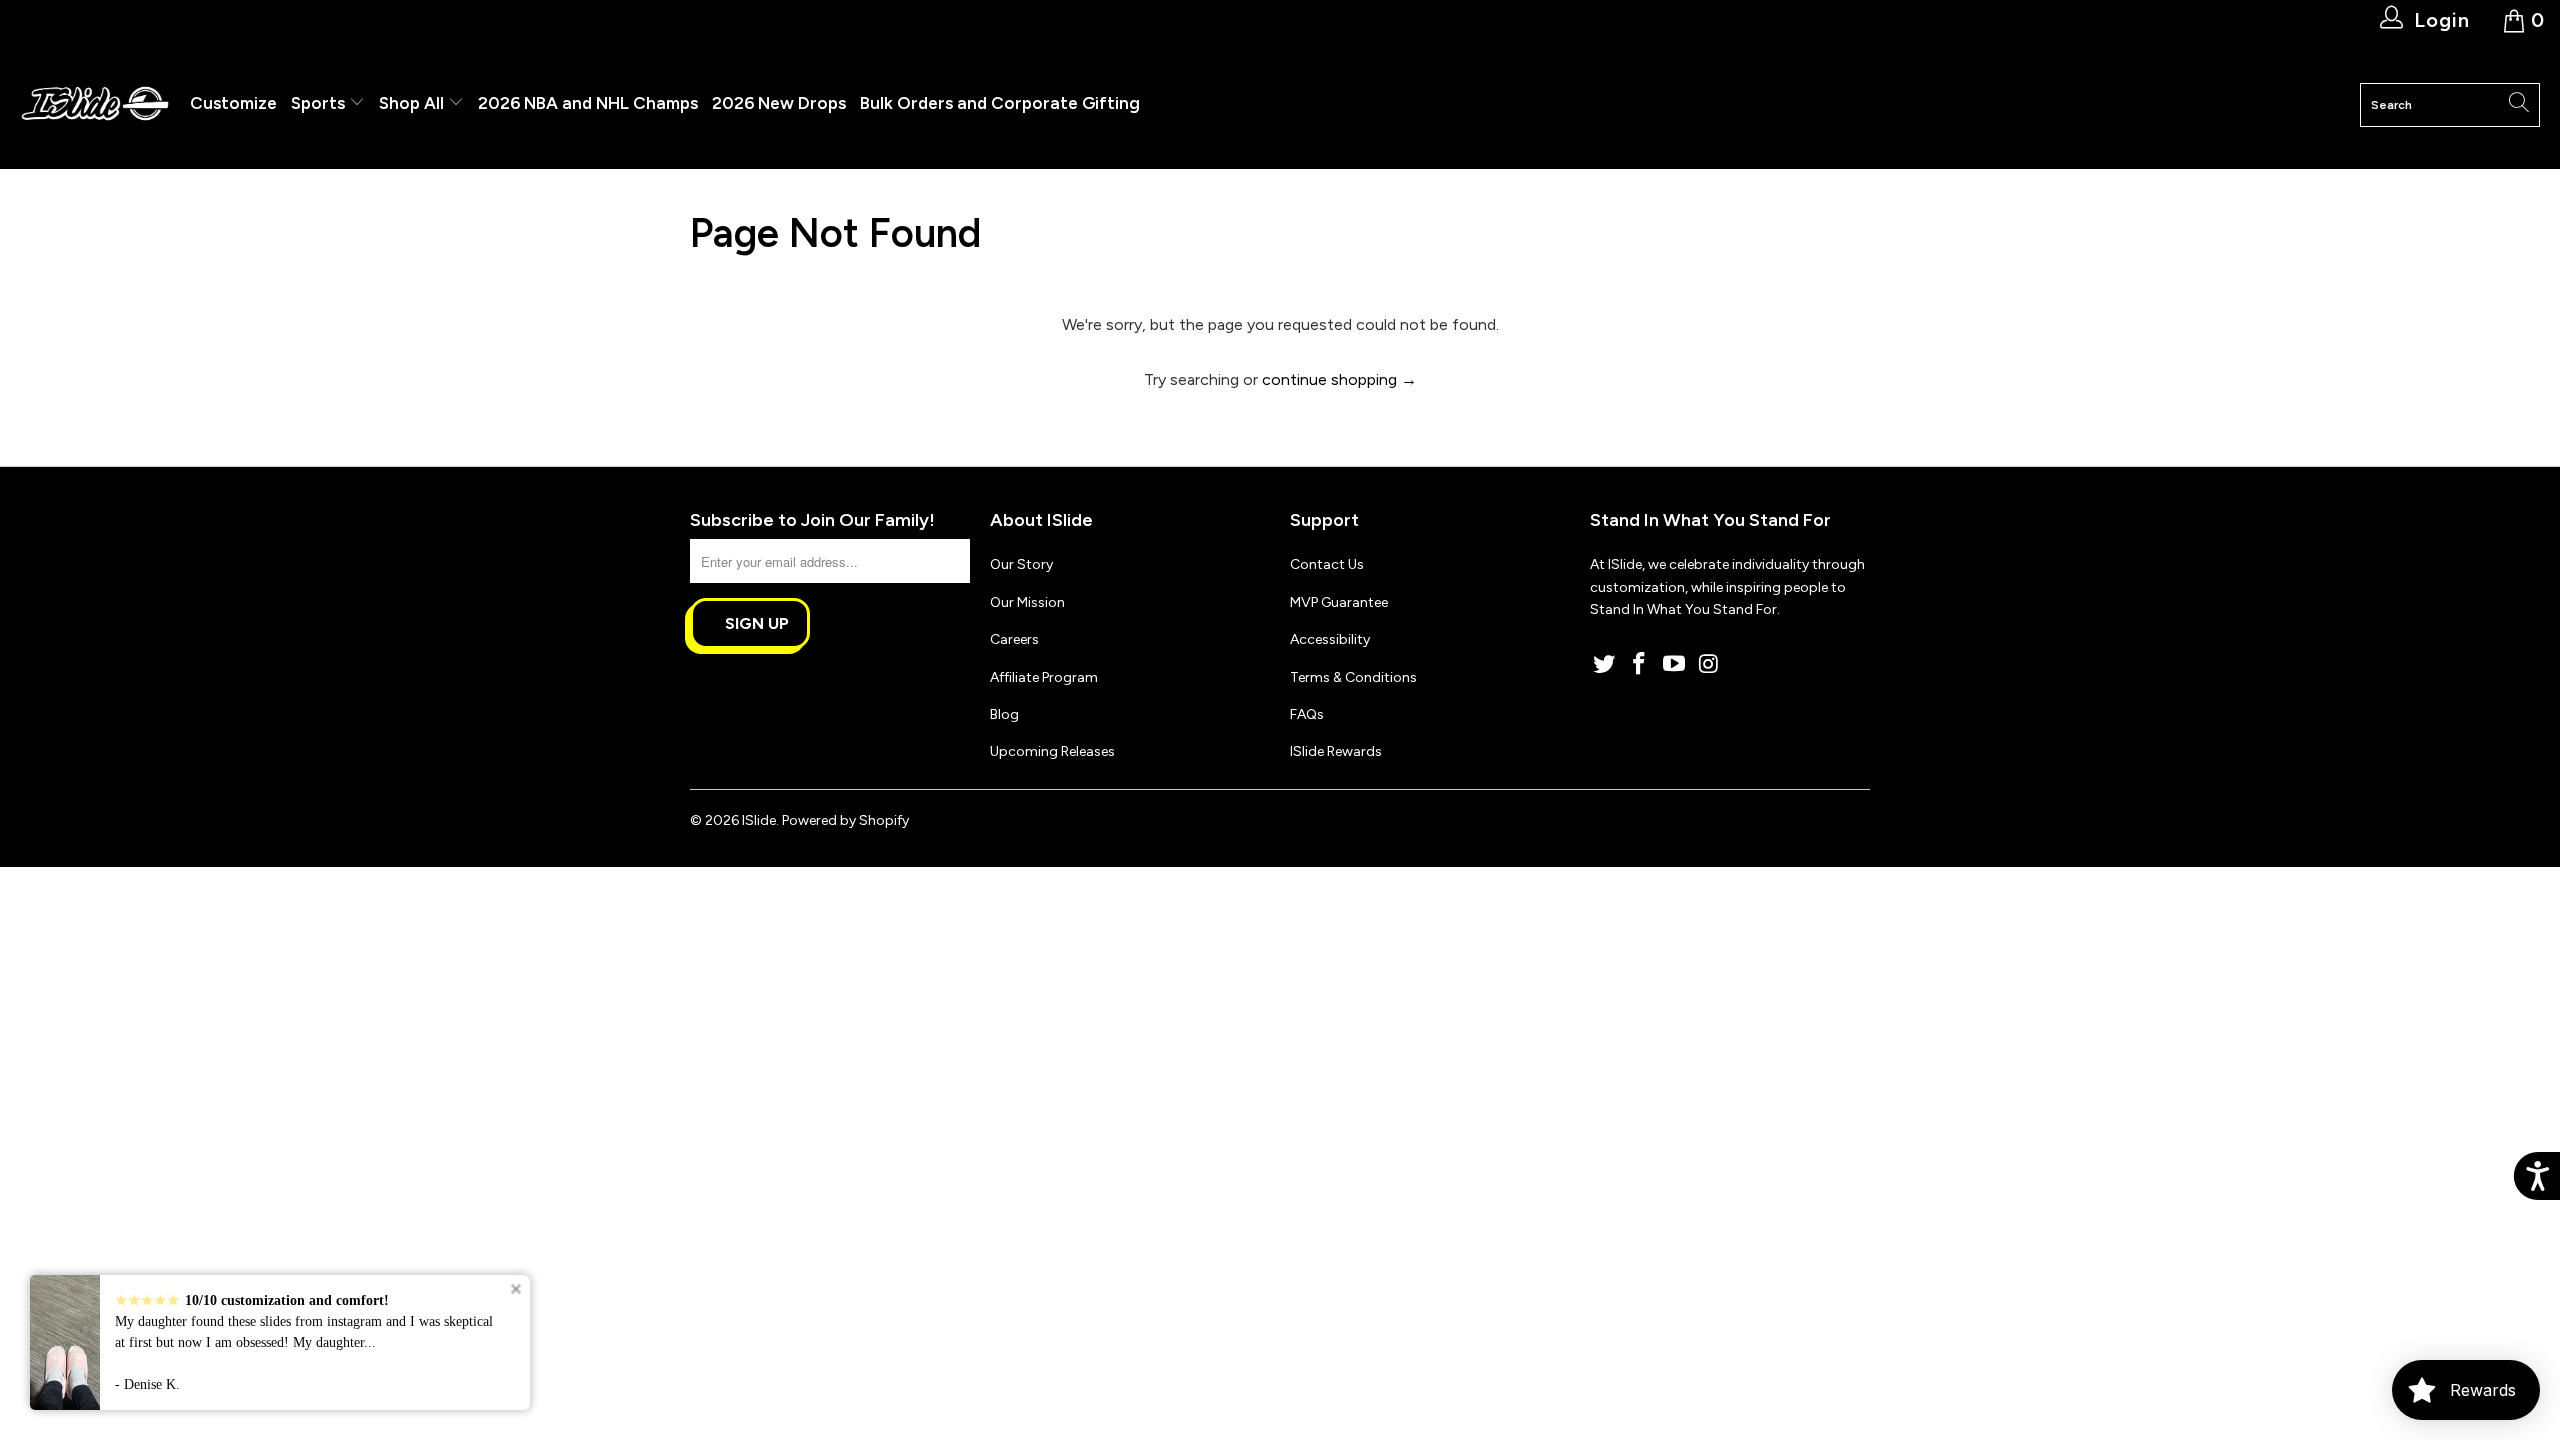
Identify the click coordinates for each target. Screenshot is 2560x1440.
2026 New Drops (779, 103)
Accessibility (1330, 639)
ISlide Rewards (1336, 751)
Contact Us (1327, 564)
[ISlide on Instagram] (1709, 665)
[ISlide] (95, 104)
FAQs (1307, 714)
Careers (1014, 639)
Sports (320, 103)
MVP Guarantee (1339, 602)
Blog (1004, 714)
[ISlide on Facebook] (1640, 665)
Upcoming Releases (1052, 751)
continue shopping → (1339, 379)
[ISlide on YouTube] (1674, 665)
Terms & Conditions (1353, 677)
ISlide (759, 820)
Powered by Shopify (845, 820)
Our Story (1021, 564)
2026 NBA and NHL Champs (588, 103)
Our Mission (1027, 602)
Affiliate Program (1044, 677)
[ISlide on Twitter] (1605, 665)
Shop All (411, 103)
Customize (233, 103)
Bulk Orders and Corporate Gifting (1000, 103)
